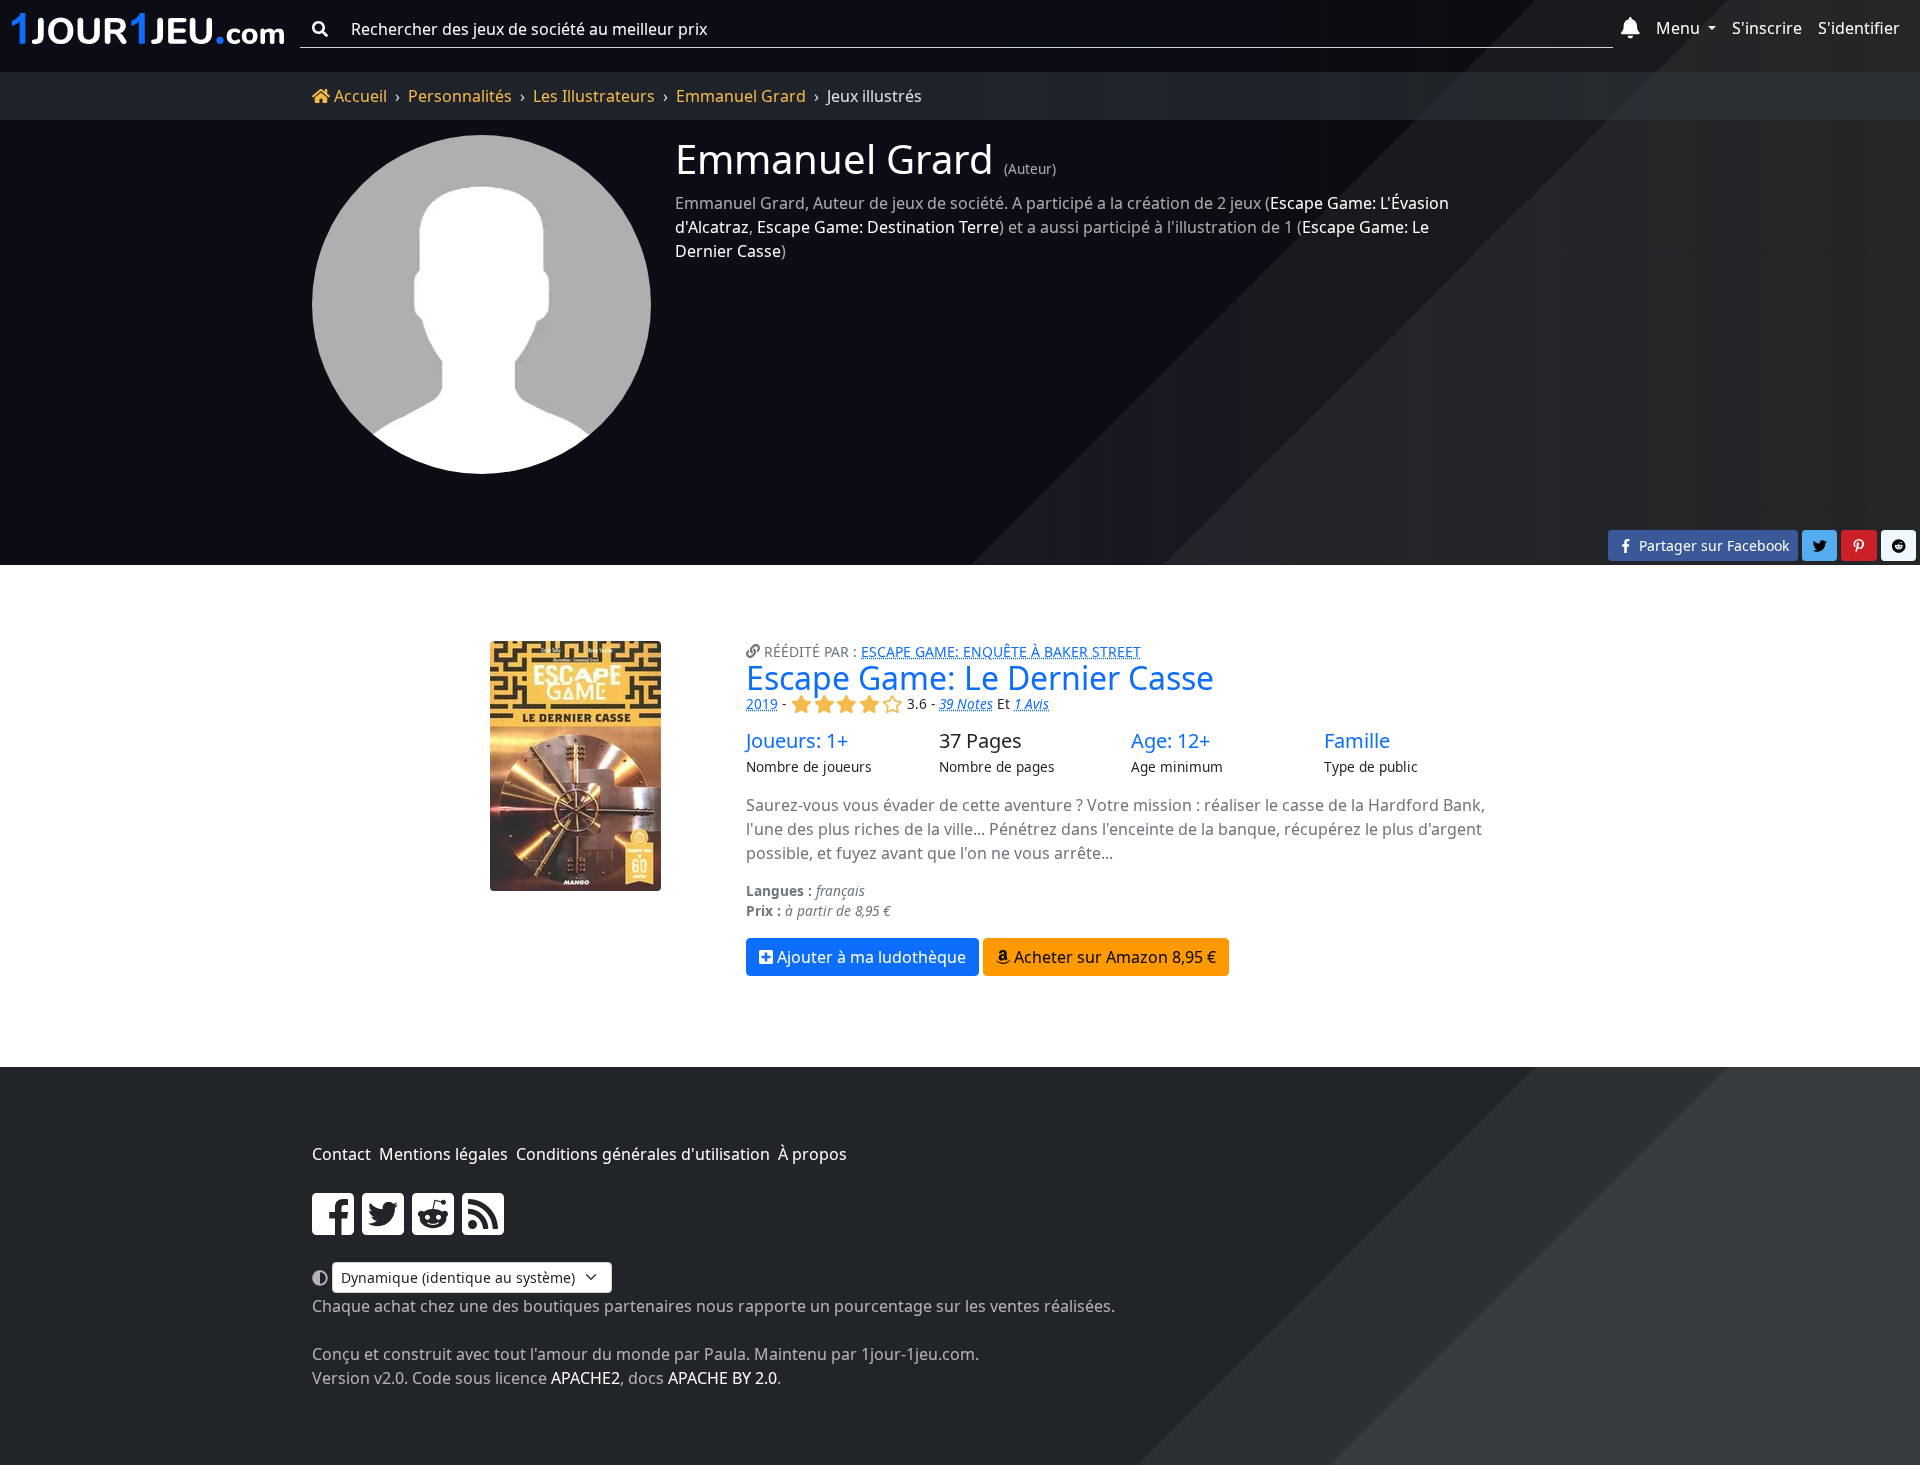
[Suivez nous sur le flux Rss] (483, 1226)
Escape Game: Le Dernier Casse (980, 677)
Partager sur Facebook (1712, 545)
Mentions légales (443, 1154)
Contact (341, 1154)
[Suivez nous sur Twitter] (383, 1226)
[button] (1630, 29)
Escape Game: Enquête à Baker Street (1001, 651)
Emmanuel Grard (741, 96)
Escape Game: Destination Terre (878, 227)
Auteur (1030, 168)
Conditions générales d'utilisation (643, 1154)
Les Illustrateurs (594, 96)
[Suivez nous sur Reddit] (433, 1226)
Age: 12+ (1170, 741)
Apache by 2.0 (722, 1378)
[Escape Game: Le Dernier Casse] (575, 808)
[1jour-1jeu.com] (148, 29)
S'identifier (1859, 28)
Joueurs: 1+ (797, 741)
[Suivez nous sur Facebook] (333, 1226)
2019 (762, 703)
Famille (1357, 741)
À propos (812, 1154)
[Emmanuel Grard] (481, 304)
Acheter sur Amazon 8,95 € (1113, 957)
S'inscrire (1767, 28)
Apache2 (585, 1378)
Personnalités (460, 96)
